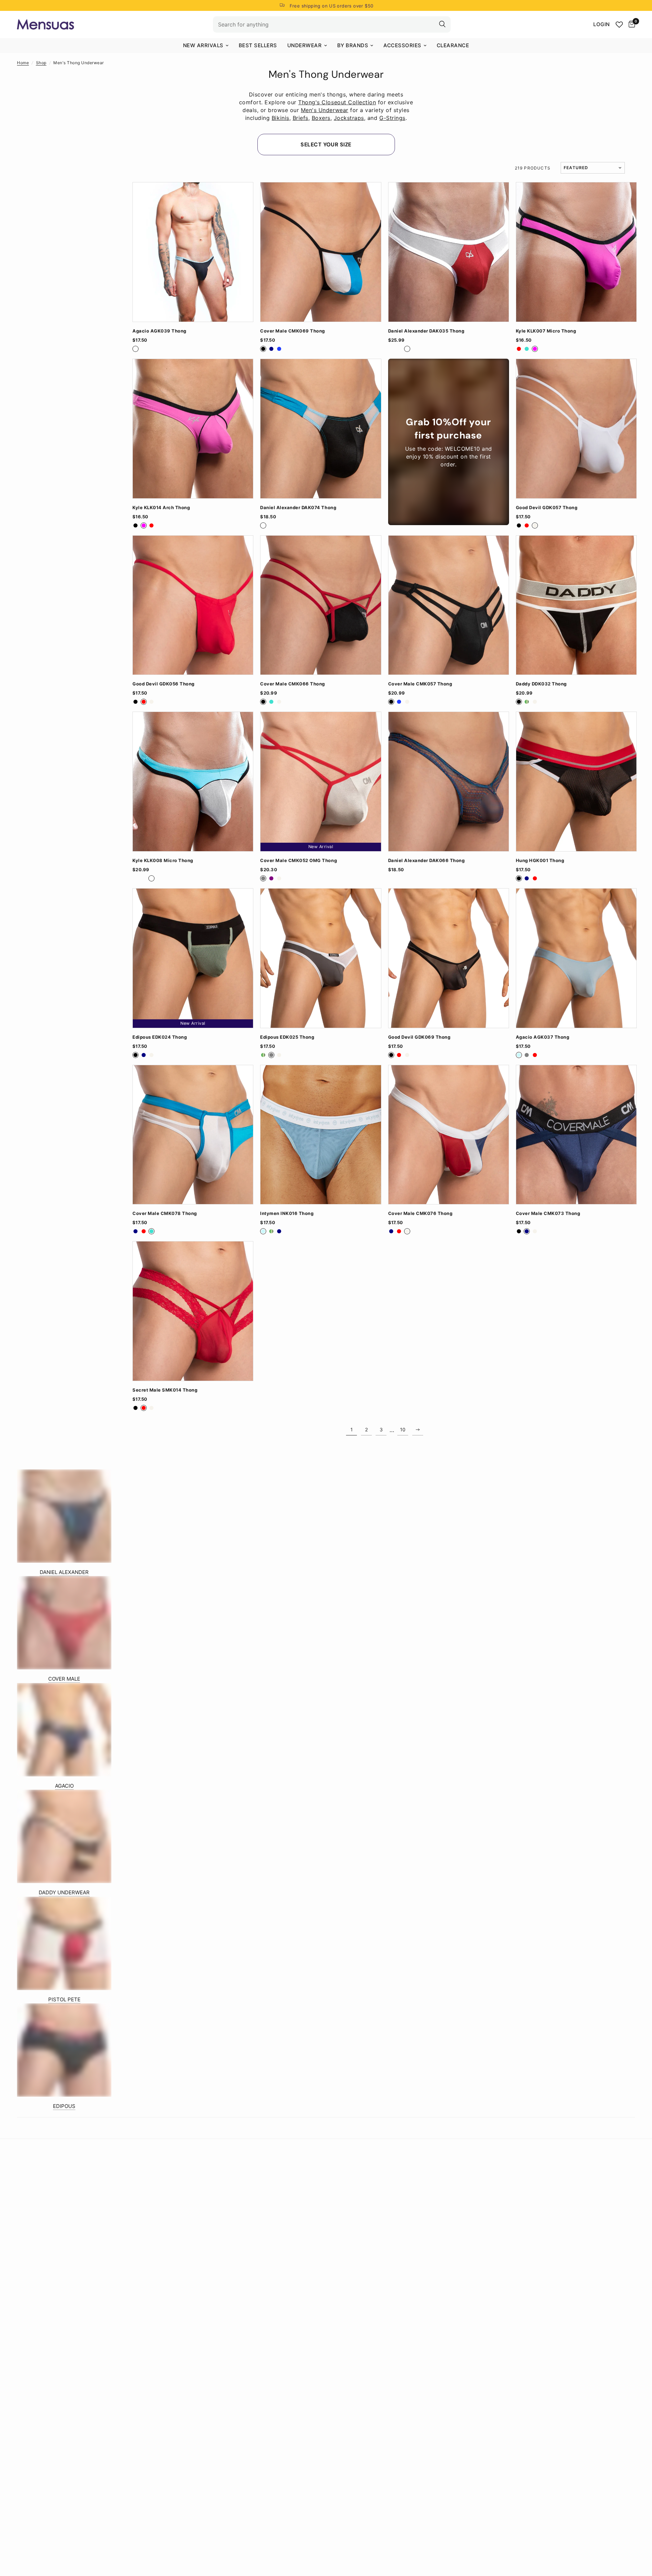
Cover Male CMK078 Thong (165, 1213)
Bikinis (280, 118)
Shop (41, 63)
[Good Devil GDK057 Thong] (576, 429)
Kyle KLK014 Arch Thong (161, 508)
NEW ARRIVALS (203, 45)
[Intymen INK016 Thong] (321, 1135)
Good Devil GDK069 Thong (419, 1037)
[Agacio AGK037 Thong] (576, 958)
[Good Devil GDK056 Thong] (193, 605)
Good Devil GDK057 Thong (547, 508)
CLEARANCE (453, 45)
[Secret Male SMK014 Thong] (193, 1311)
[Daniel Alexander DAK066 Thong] (449, 782)
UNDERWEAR (305, 45)
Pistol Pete (64, 1999)
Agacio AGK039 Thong (159, 331)
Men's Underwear (325, 110)
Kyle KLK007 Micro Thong (546, 331)
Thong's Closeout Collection (337, 102)
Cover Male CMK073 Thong (548, 1213)
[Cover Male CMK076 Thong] (449, 1135)
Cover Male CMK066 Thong (293, 684)
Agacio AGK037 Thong (543, 1037)
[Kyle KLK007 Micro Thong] (576, 252)
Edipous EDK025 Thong (287, 1037)
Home (23, 63)
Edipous (64, 2106)
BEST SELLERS (258, 45)
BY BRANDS (353, 45)
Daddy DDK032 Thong (541, 684)
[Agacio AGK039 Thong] (193, 252)
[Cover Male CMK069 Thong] (321, 252)
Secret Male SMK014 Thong (165, 1390)
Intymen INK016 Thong (287, 1213)
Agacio (64, 1786)
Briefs (301, 118)
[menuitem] (206, 46)
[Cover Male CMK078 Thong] (193, 1135)
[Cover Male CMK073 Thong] (576, 1135)
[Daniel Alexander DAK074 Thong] (321, 429)
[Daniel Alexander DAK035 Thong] (449, 252)
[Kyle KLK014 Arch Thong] (193, 429)
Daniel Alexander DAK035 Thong (426, 331)
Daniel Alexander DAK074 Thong (298, 508)
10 (403, 1429)
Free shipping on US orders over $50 (332, 6)
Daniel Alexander (64, 1572)
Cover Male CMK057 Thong (420, 684)
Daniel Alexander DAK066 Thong (427, 861)
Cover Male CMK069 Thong (293, 331)
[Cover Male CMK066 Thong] (321, 605)
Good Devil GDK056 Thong (164, 684)
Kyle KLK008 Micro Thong (163, 861)
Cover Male (64, 1679)
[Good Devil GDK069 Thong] (449, 958)
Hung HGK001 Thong (540, 861)
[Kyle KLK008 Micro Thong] (193, 782)
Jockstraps (349, 118)
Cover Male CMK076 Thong (420, 1213)
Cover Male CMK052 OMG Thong (298, 861)
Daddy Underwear (64, 1892)
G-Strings (392, 118)
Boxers (321, 118)
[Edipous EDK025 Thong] (321, 958)
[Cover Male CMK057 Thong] (449, 605)
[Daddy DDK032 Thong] (576, 605)
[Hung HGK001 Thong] (576, 782)
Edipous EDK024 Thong (160, 1037)
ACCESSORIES (402, 45)
